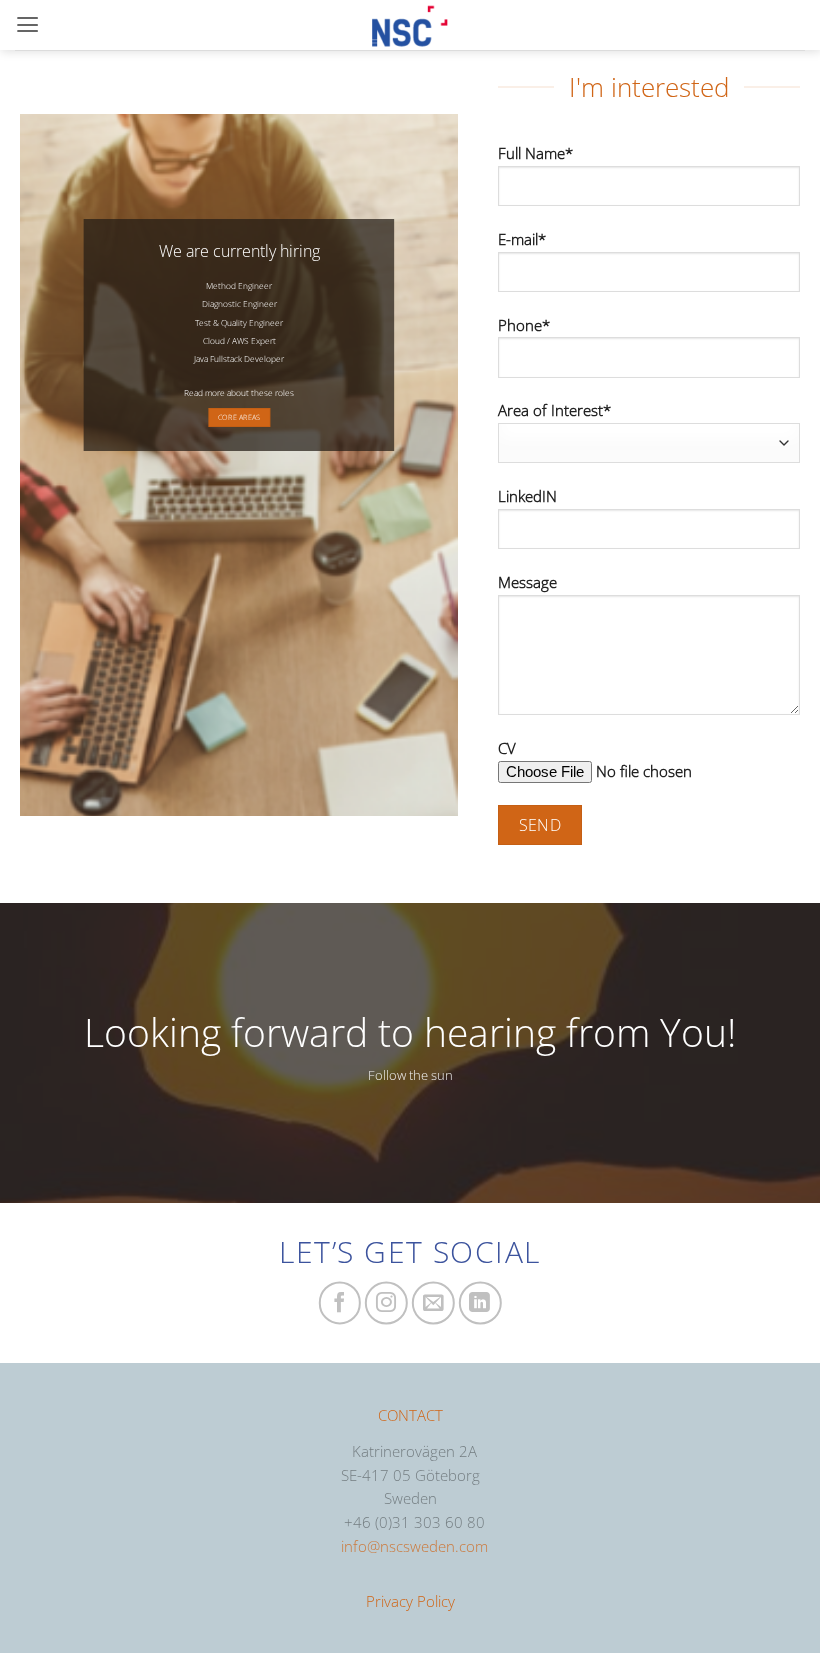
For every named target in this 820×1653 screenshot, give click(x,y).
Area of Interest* (554, 410)
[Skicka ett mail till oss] (433, 1303)
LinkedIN (527, 496)
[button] (27, 25)
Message (527, 582)
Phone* (524, 325)
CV (507, 748)
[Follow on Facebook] (339, 1303)
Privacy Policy (410, 1601)
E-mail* (522, 239)
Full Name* (535, 153)
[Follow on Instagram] (386, 1303)
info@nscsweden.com (414, 1546)
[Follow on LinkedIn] (480, 1303)
